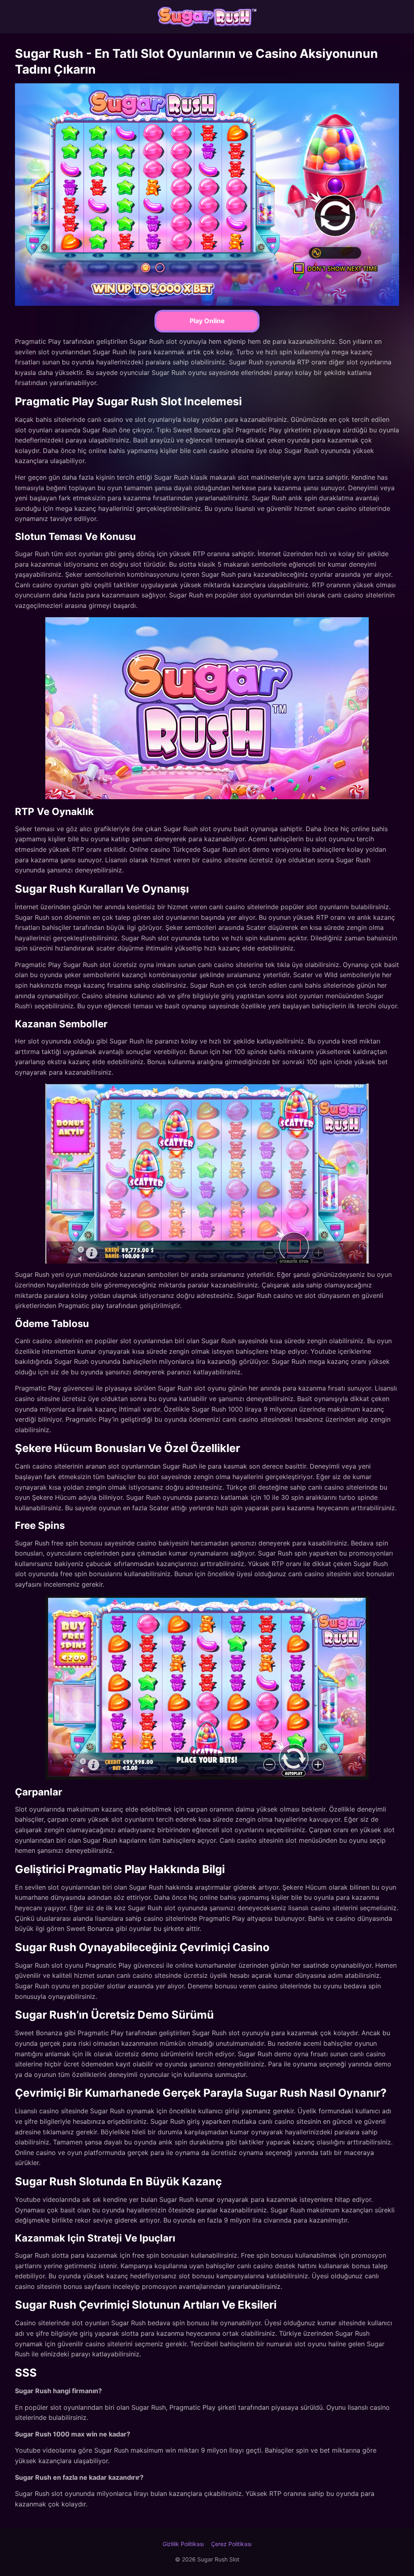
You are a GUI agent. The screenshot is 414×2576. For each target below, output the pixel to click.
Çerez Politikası (231, 2544)
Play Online (207, 321)
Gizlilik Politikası (183, 2544)
